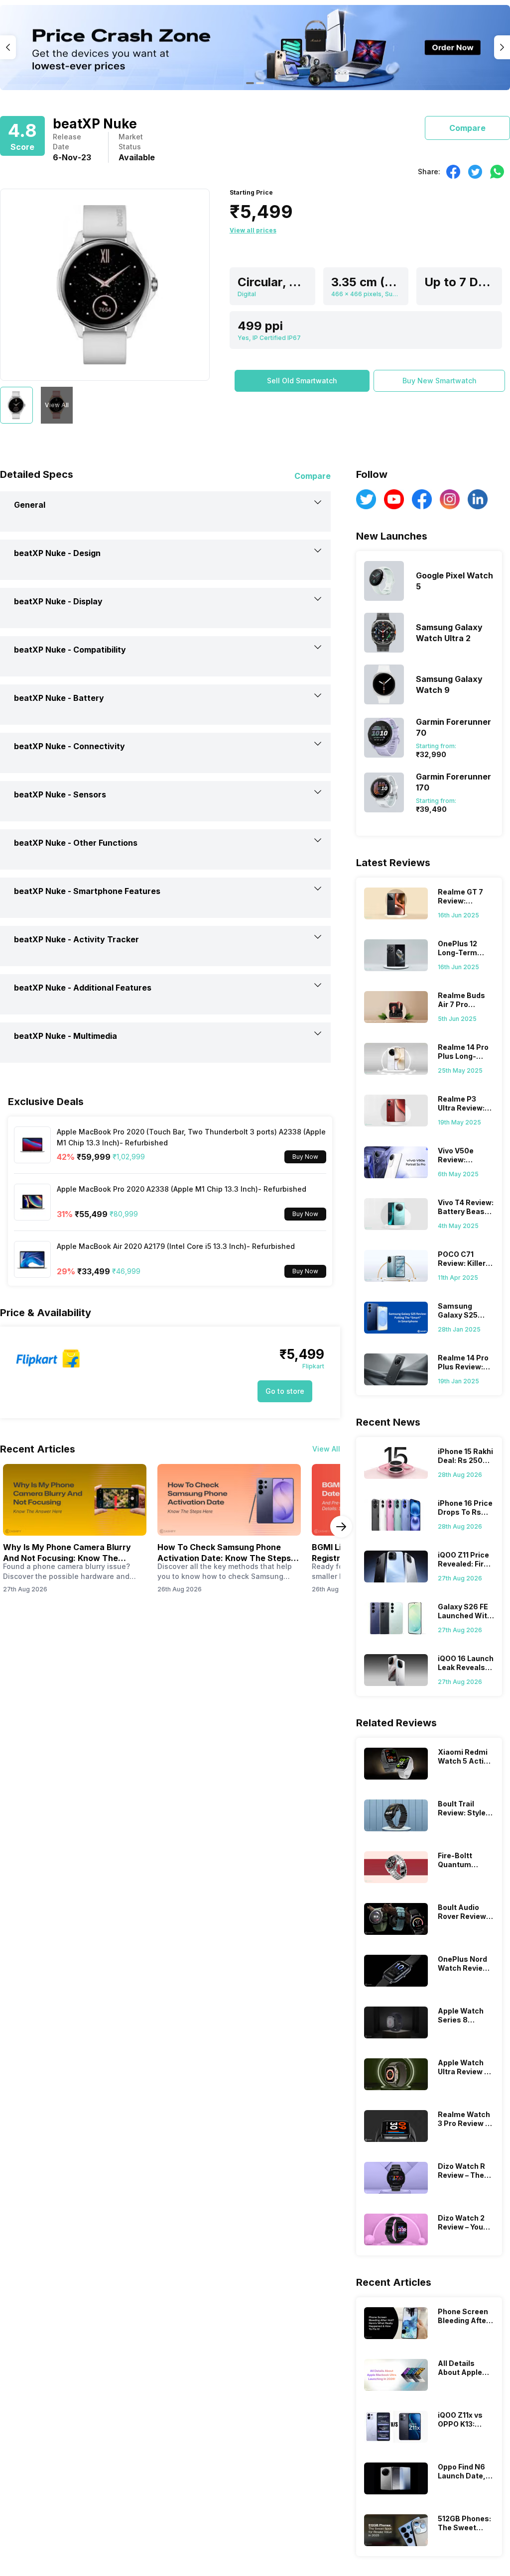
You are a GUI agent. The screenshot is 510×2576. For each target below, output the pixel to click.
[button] (302, 381)
